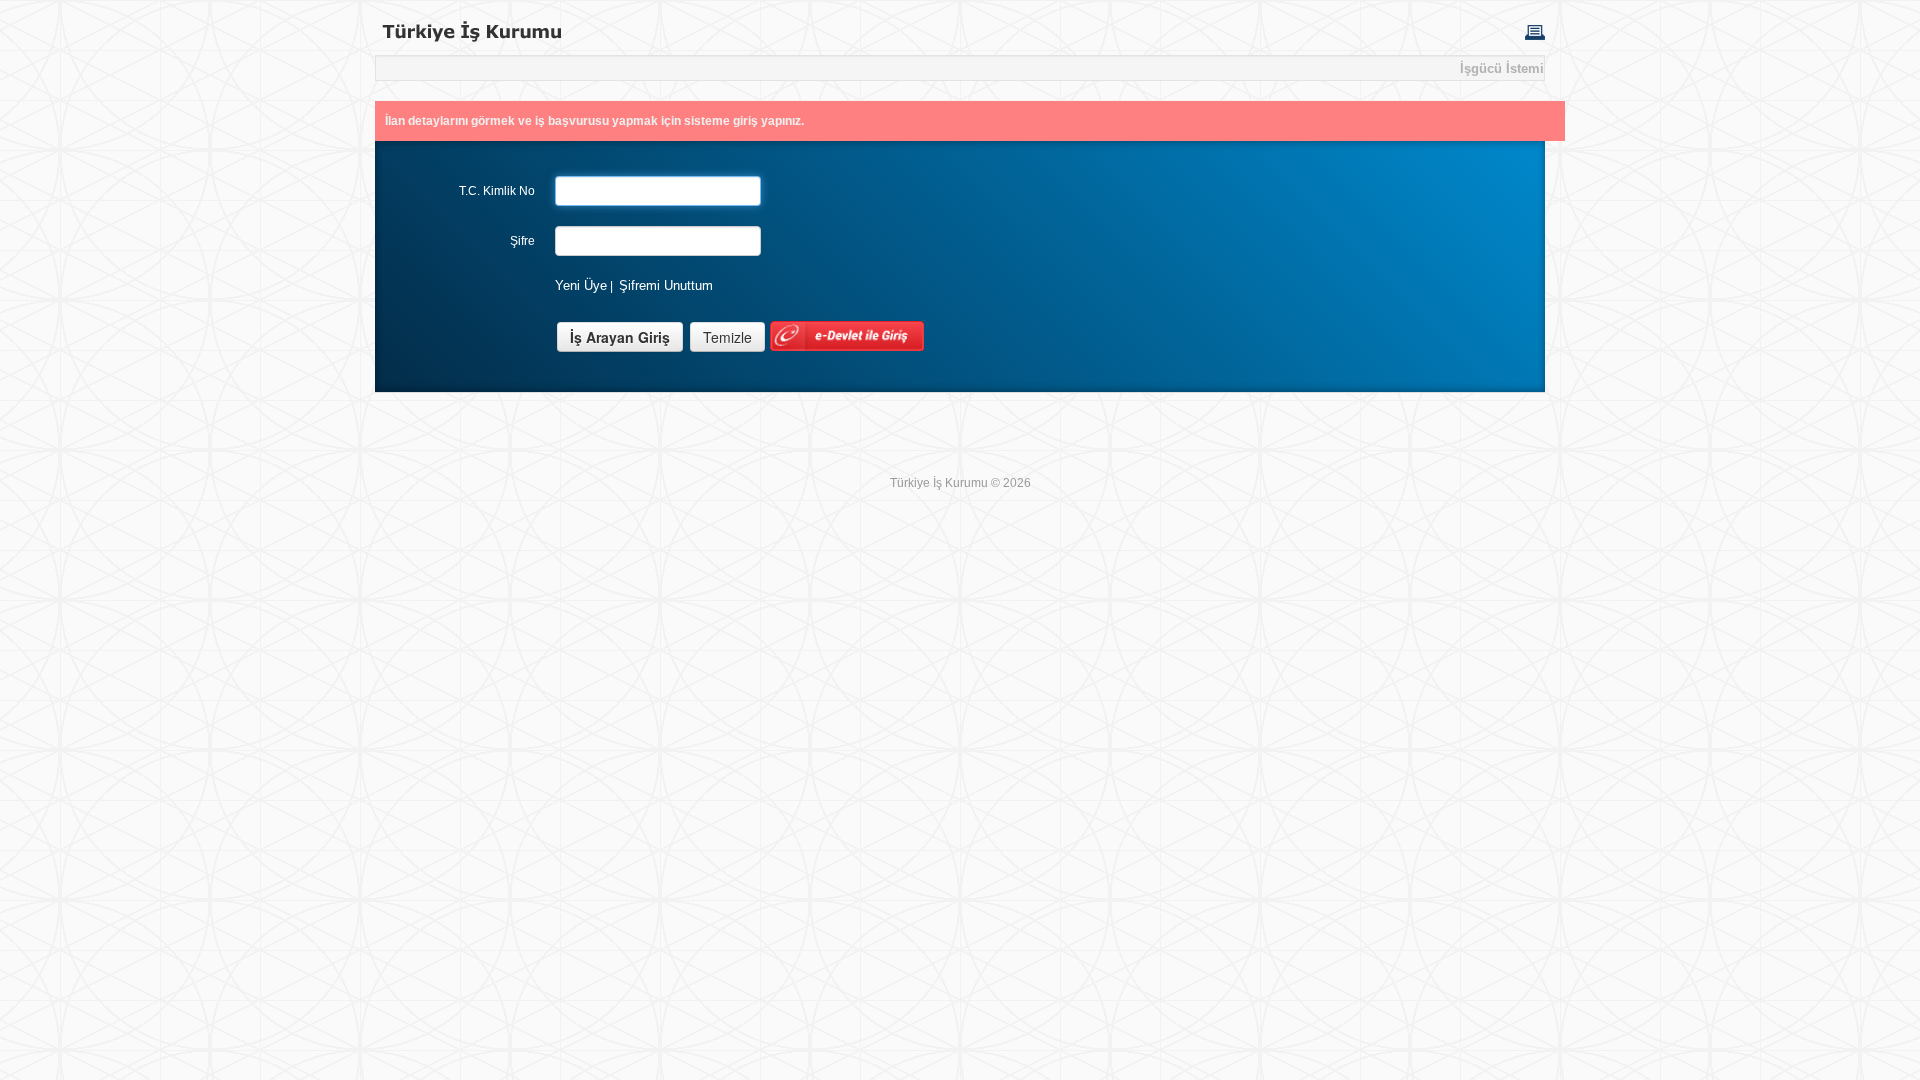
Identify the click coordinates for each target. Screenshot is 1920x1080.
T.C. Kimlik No (497, 191)
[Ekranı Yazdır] (1535, 31)
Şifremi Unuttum (666, 285)
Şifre (522, 241)
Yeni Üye (581, 285)
